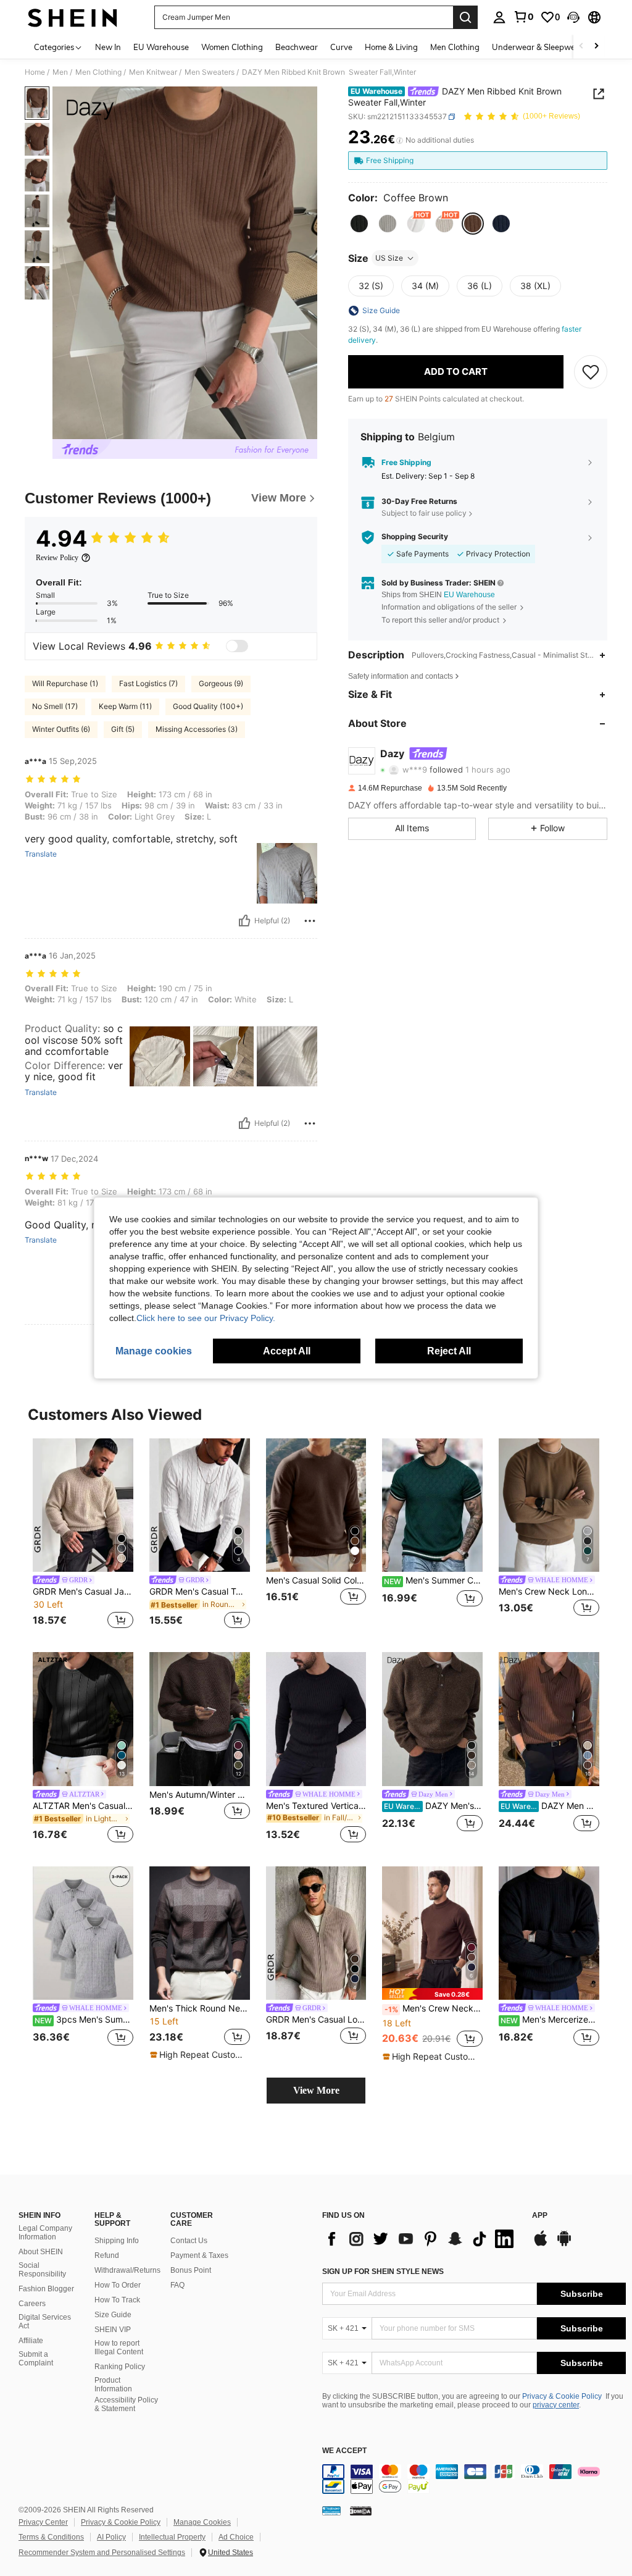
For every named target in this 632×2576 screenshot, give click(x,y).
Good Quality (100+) (208, 706)
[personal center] (499, 17)
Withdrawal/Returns (127, 2270)
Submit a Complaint (36, 2359)
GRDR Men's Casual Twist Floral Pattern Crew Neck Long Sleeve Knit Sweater (200, 1592)
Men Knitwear (153, 72)
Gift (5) (123, 729)
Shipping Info (117, 2241)
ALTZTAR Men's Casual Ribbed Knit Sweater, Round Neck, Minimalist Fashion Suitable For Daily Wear (83, 1806)
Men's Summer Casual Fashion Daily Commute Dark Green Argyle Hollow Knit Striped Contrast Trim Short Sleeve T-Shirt (433, 1580)
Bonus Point (191, 2270)
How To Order (118, 2285)
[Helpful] (244, 921)
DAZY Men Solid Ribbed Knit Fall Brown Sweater (550, 1806)
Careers (32, 2304)
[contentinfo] (474, 2479)
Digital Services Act (45, 2322)
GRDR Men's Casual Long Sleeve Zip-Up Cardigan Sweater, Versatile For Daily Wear (316, 2020)
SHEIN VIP (113, 2330)
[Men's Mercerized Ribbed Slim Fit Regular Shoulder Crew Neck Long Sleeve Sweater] (549, 1933)
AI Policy (111, 2537)
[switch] (237, 646)
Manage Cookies (202, 2522)
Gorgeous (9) (221, 683)
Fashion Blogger (46, 2289)
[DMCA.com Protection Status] (361, 2511)
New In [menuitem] (108, 47)
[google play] (564, 2244)
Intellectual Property (172, 2537)
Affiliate (31, 2341)
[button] (573, 17)
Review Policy (57, 558)
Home (35, 72)
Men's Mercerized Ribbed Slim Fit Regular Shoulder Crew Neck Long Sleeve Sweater (550, 2020)
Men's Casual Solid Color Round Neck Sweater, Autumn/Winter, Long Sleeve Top (316, 1580)
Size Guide (113, 2315)
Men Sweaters (210, 72)
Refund (107, 2255)
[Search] (465, 17)
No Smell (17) (55, 706)
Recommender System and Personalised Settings (102, 2553)
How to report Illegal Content (119, 2347)
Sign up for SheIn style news (383, 2272)
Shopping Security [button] (415, 537)
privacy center (556, 2405)
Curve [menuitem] (341, 47)
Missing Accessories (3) (197, 729)
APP (540, 2216)
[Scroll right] (596, 47)
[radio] (359, 224)
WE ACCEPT (344, 2451)
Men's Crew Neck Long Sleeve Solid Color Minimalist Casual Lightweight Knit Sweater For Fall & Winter (434, 2008)
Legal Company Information (45, 2233)
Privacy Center (43, 2522)
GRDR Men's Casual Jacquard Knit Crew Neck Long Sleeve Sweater (83, 1592)
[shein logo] (73, 17)
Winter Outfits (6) (61, 729)
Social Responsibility (42, 2270)
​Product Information (113, 2385)
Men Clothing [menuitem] (455, 47)
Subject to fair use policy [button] (424, 513)
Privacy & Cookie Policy (562, 2396)
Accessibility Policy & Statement (126, 2404)
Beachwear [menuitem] (297, 47)
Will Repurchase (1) (65, 683)
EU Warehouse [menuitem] (161, 47)
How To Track (117, 2300)
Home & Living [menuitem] (391, 47)
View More (316, 2090)
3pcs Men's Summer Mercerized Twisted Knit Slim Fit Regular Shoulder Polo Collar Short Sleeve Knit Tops (84, 2020)
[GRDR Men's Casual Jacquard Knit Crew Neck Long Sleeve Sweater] (83, 1505)
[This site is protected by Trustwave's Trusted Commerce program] (331, 2511)
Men (60, 72)
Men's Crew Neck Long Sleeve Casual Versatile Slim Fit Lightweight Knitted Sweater (549, 1592)
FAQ (177, 2285)
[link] (523, 17)
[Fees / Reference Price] (400, 140)
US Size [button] (389, 258)
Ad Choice (236, 2537)
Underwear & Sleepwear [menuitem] (538, 47)
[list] (421, 2239)
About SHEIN (41, 2252)
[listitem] (83, 1536)
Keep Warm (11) (125, 706)
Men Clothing (98, 72)
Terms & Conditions (51, 2537)
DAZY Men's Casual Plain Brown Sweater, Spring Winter (433, 1806)
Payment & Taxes (199, 2255)
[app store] (541, 2244)
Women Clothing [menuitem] (232, 47)
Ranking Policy (120, 2367)
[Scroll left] (581, 47)
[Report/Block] (310, 921)
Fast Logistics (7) (148, 683)
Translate (41, 854)
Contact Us (189, 2241)
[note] (198, 2055)
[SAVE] (591, 372)
